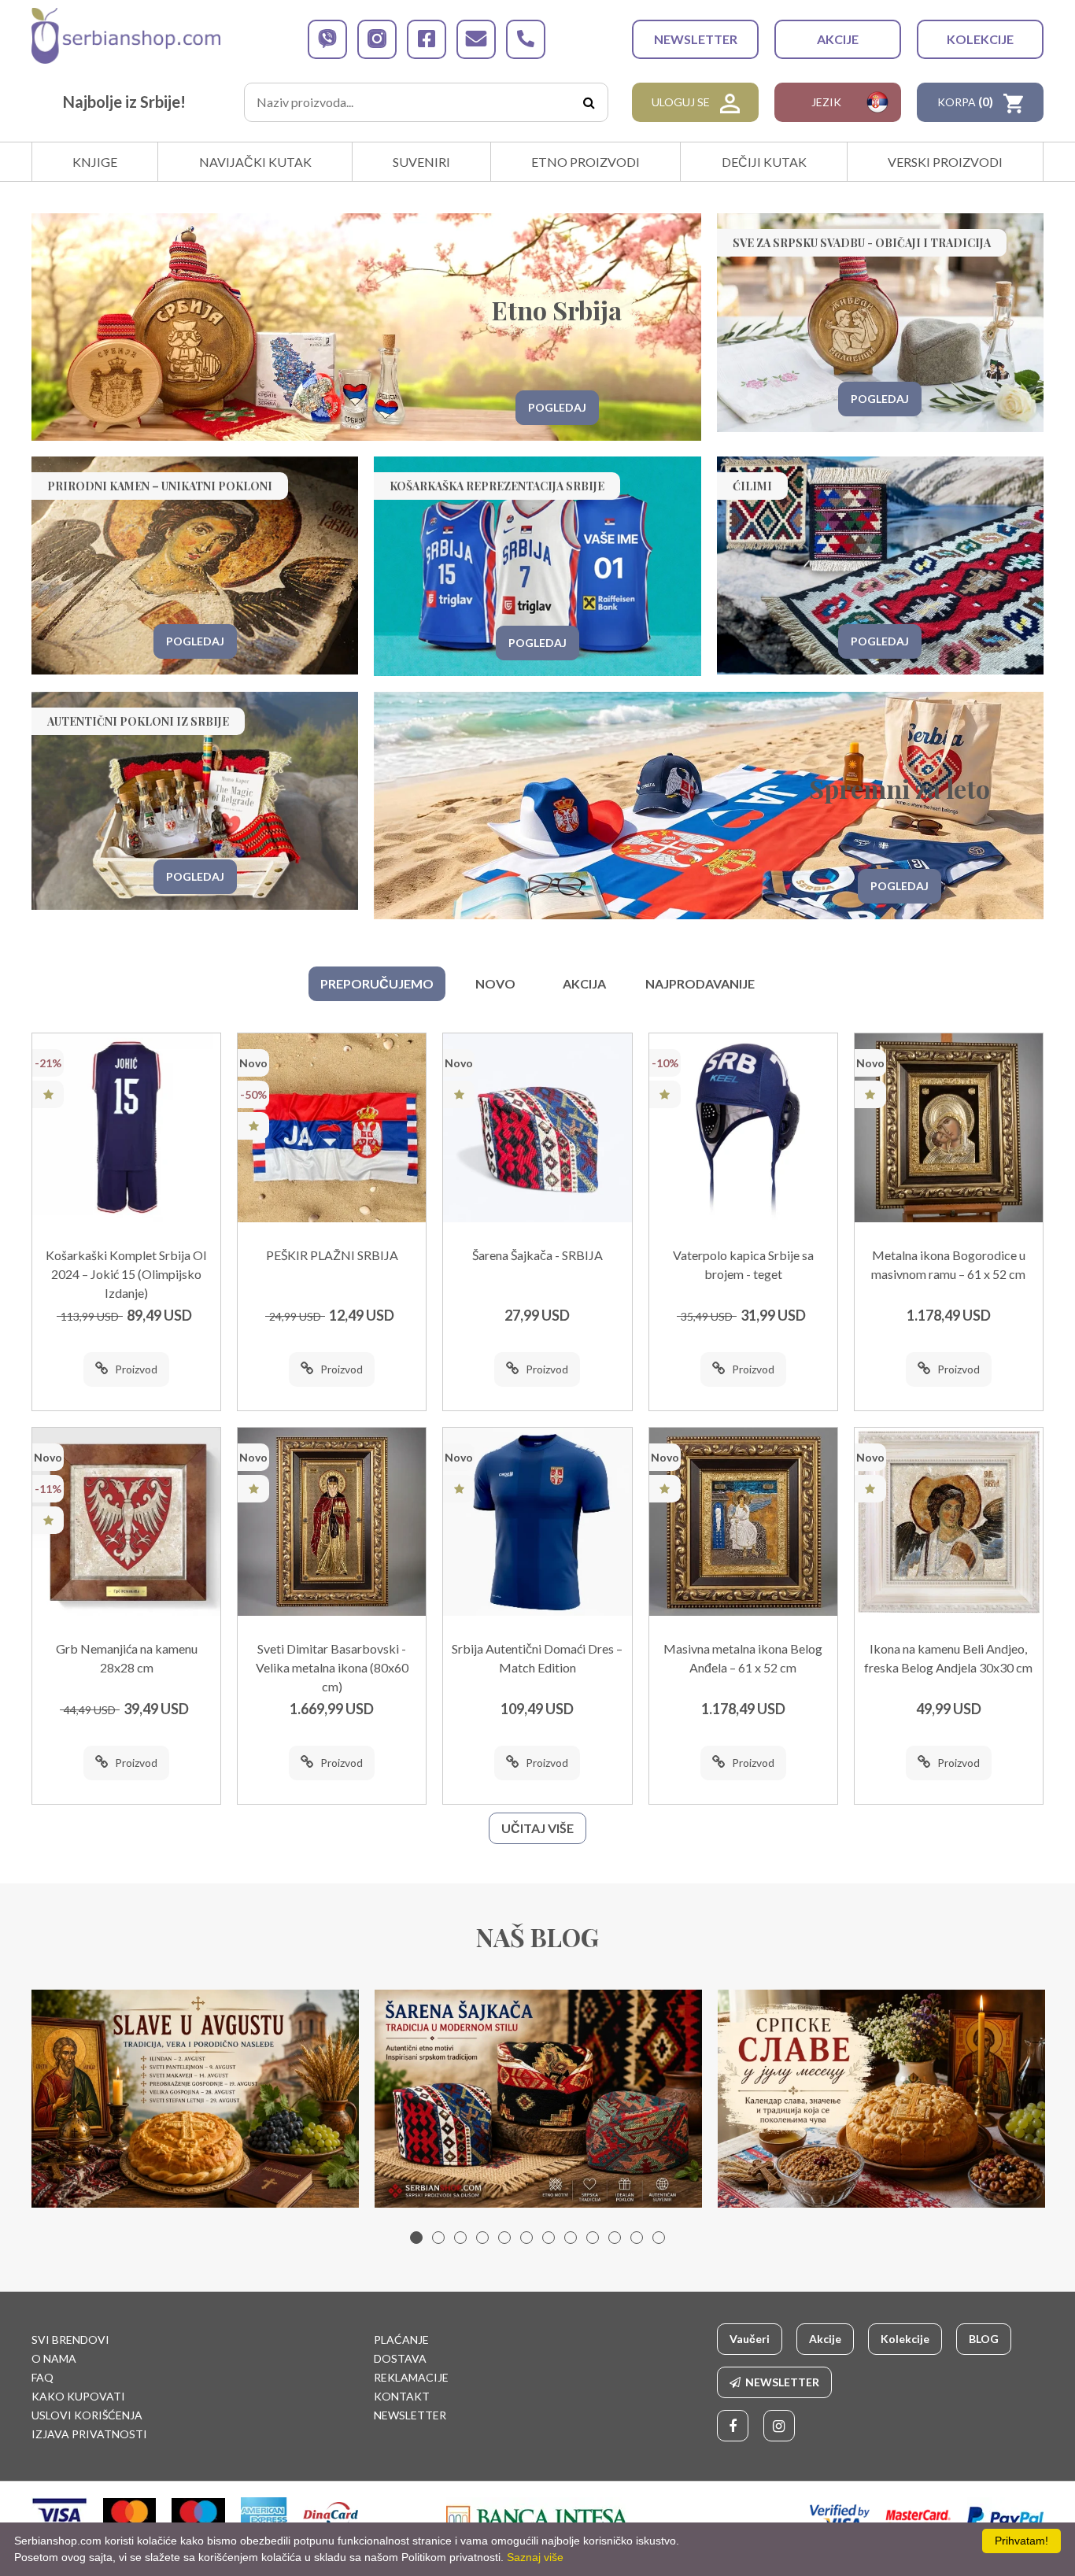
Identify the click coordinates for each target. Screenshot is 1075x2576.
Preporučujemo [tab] (377, 983)
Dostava (400, 2358)
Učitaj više (537, 1828)
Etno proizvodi (586, 162)
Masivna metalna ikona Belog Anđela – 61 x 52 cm (743, 1658)
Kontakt (402, 2396)
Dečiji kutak (764, 162)
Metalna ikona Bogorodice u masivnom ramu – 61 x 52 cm (948, 1264)
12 (659, 2238)
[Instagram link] (779, 2426)
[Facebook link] (733, 2426)
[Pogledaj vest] (195, 2099)
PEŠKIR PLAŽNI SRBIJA (332, 1255)
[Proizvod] (126, 1127)
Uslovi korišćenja (87, 2415)
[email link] (476, 39)
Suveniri (421, 162)
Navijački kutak (255, 162)
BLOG (984, 2339)
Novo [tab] (495, 983)
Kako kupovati (78, 2396)
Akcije (838, 39)
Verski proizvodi (945, 162)
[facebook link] (427, 39)
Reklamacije (411, 2377)
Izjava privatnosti (89, 2434)
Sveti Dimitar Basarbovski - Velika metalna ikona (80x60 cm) (332, 1667)
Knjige (95, 162)
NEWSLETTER (696, 39)
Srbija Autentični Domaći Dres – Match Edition (537, 1658)
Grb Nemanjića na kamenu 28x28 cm (127, 1658)
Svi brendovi (70, 2339)
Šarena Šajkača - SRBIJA (537, 1255)
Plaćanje (401, 2339)
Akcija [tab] (584, 983)
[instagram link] (377, 39)
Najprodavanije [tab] (700, 983)
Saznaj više (535, 2557)
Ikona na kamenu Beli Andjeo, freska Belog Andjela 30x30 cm (948, 1658)
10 (615, 2238)
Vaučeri (750, 2339)
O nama (54, 2358)
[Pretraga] (589, 102)
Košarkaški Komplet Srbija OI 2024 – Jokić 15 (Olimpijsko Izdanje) (126, 1274)
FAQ (42, 2377)
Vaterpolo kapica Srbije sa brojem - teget (743, 1264)
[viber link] (327, 39)
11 (637, 2238)
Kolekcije (980, 39)
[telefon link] (526, 39)
